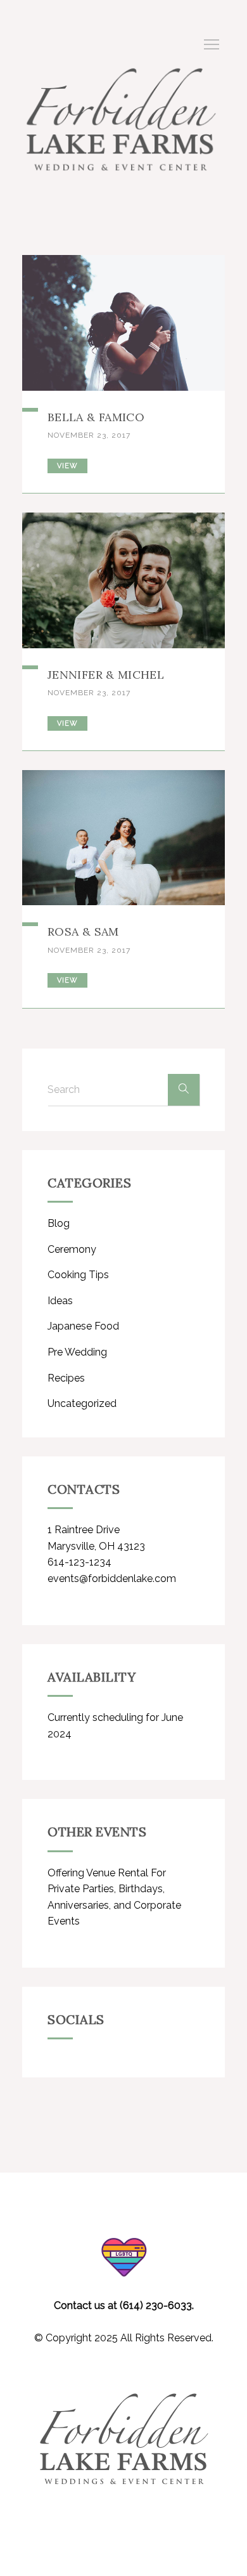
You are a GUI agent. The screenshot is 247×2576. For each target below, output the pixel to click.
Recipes (66, 1378)
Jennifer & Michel (106, 675)
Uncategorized (82, 1403)
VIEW (67, 466)
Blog (59, 1223)
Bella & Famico (96, 417)
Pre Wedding (77, 1352)
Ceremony (72, 1249)
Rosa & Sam (83, 932)
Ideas (60, 1301)
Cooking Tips (78, 1275)
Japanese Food (83, 1326)
